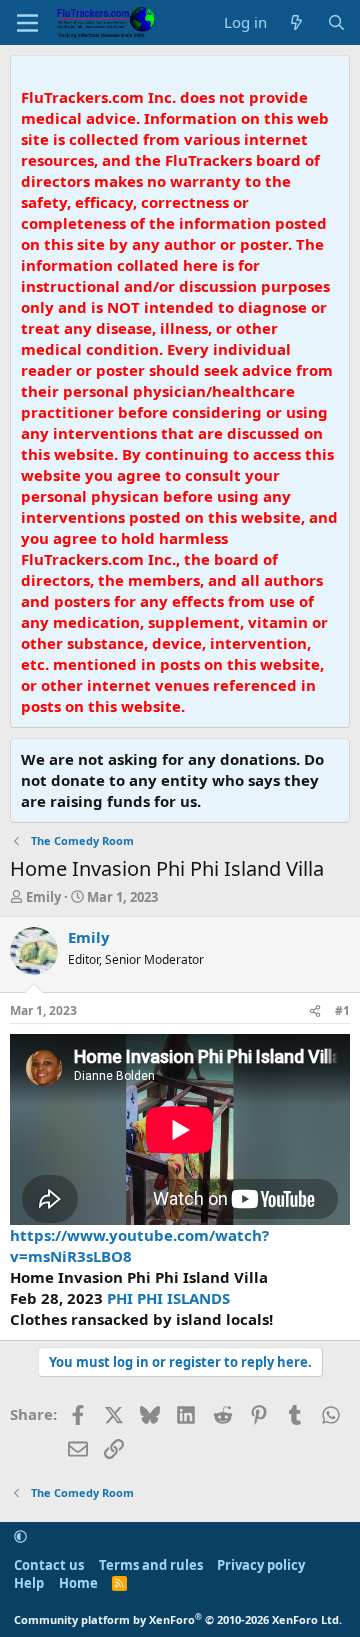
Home (78, 1583)
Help (29, 1583)
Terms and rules (151, 1565)
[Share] (315, 1011)
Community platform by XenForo (178, 1619)
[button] (20, 1537)
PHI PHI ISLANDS (168, 1298)
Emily (43, 897)
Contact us (49, 1565)
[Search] (336, 22)
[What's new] (296, 22)
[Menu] (27, 23)
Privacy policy (261, 1565)
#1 (342, 1010)
